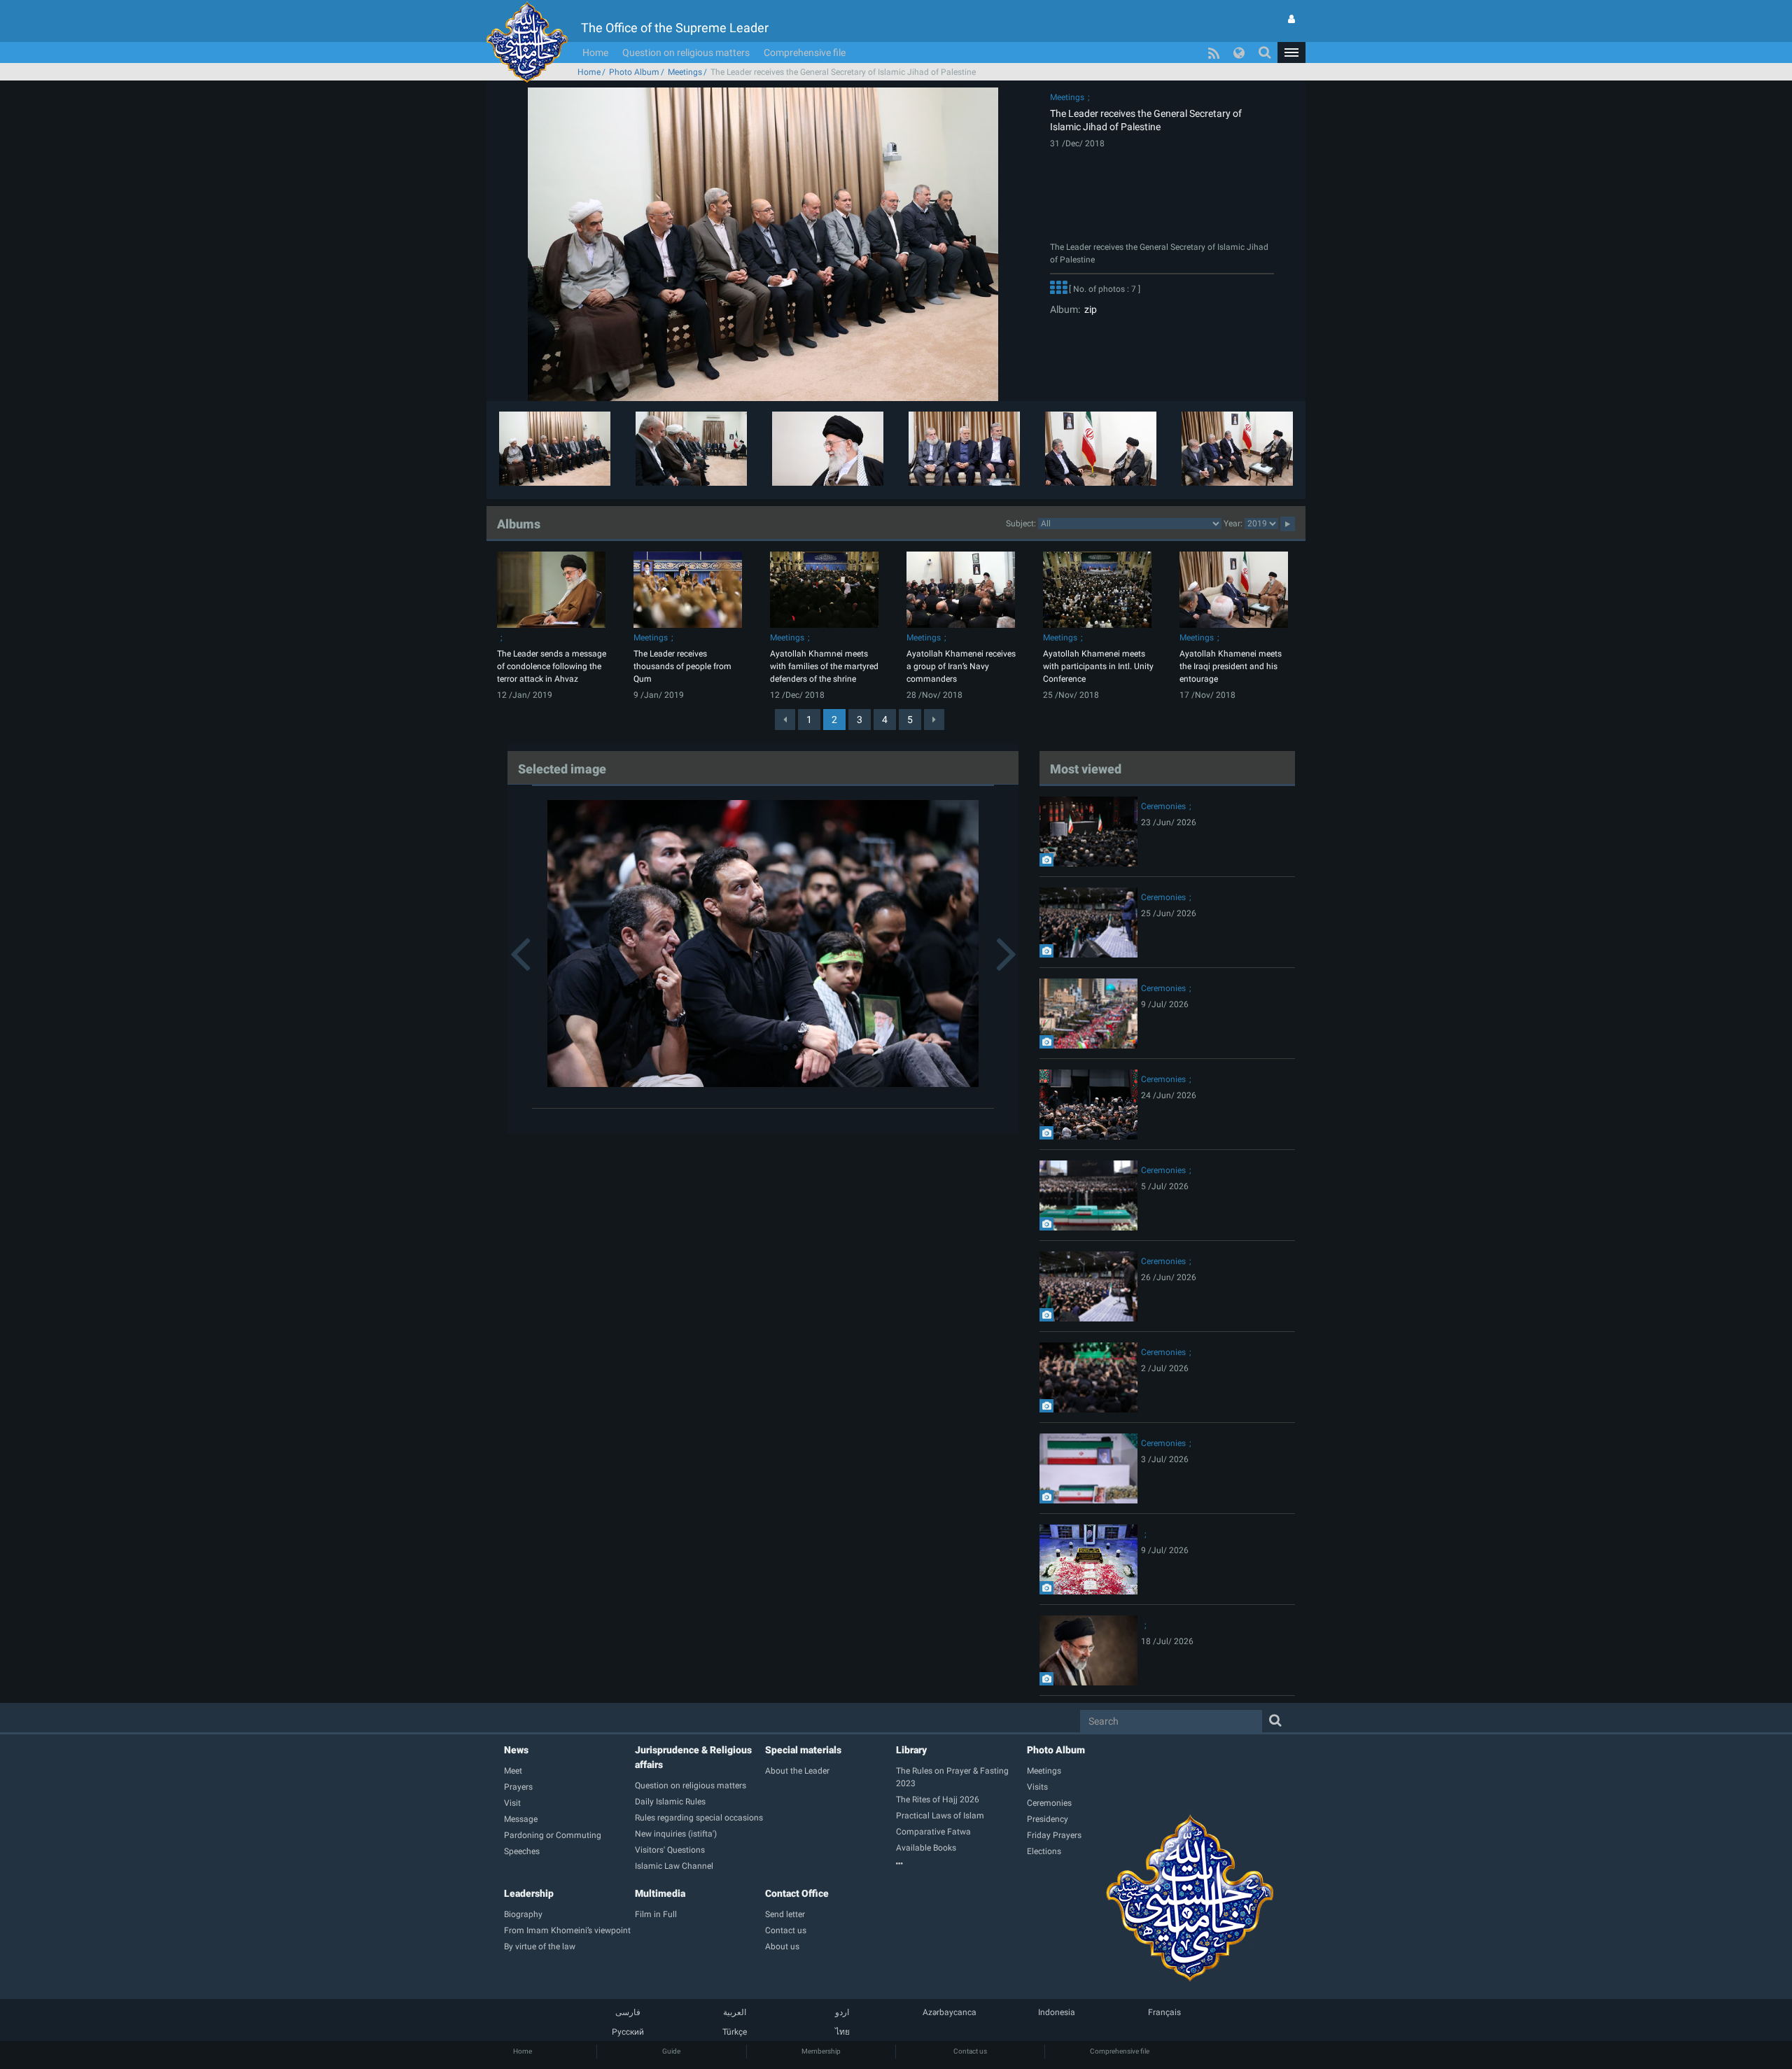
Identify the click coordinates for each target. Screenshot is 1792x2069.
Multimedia (660, 1893)
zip (1088, 309)
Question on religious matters (686, 52)
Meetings (685, 72)
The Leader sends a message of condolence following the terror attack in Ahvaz (552, 666)
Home (595, 52)
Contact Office (797, 1893)
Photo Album (634, 72)
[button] (1291, 52)
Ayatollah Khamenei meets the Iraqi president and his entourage (1231, 666)
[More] (1058, 289)
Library (911, 1750)
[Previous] (785, 720)
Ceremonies (1163, 806)
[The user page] (1291, 19)
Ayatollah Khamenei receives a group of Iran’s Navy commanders (961, 666)
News (516, 1750)
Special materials (803, 1750)
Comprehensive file (805, 52)
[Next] (934, 720)
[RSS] (1214, 52)
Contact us (970, 2051)
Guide (671, 2051)
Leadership (529, 1893)
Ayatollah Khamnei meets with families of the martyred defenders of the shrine (824, 666)
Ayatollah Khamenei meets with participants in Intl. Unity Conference (1098, 666)
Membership (821, 2051)
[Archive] (961, 1864)
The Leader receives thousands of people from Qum (682, 666)
